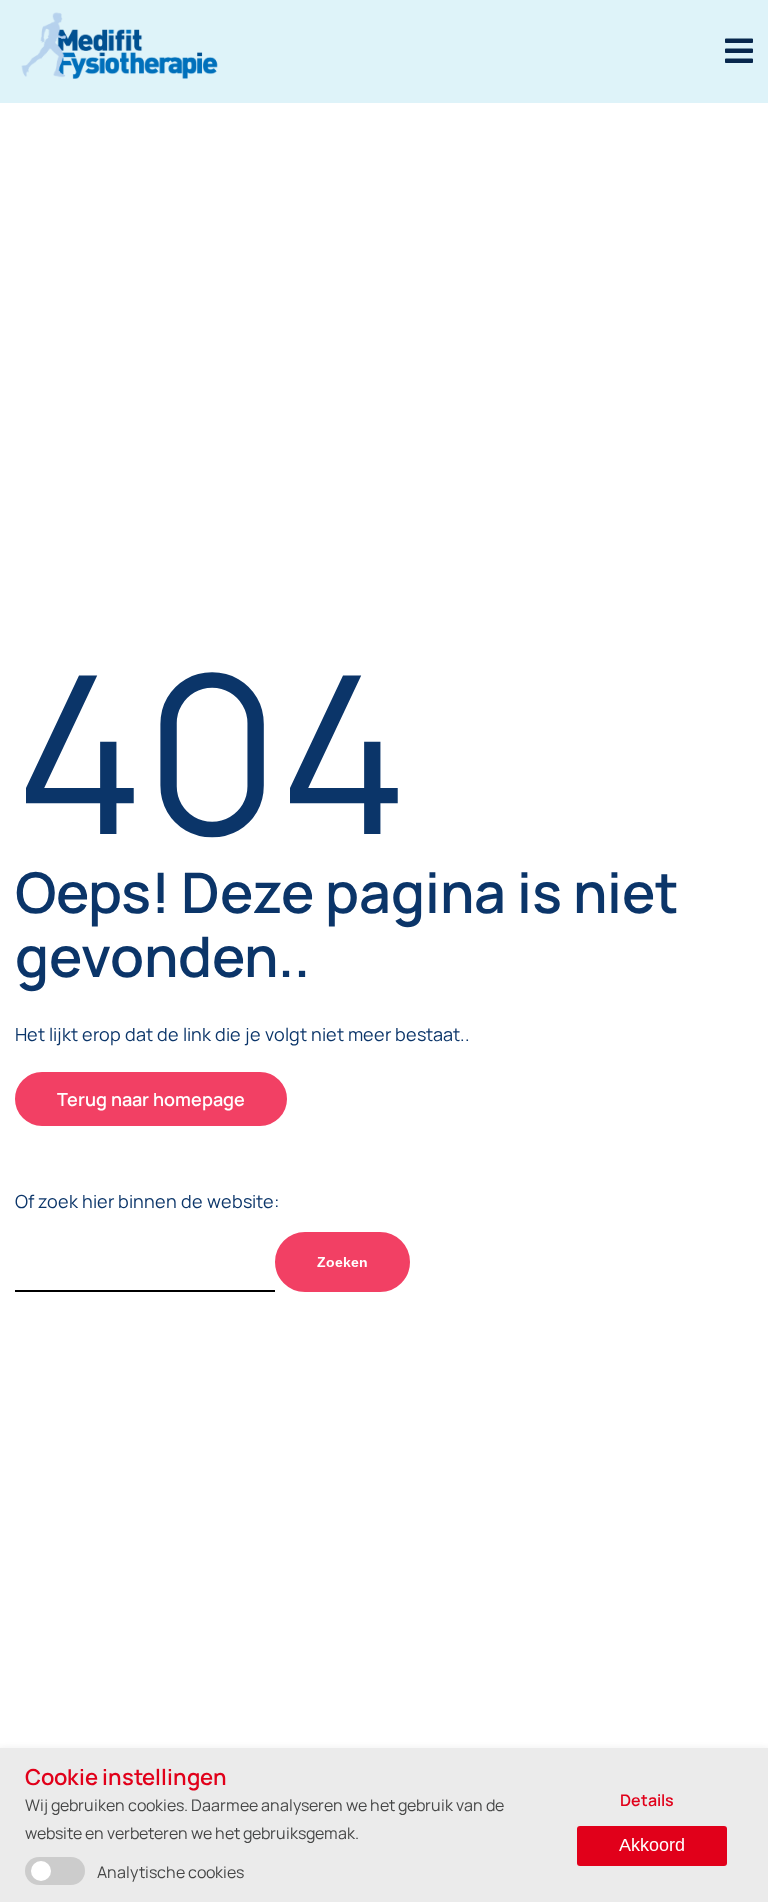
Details (647, 1800)
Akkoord (652, 1845)
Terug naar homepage (151, 1099)
